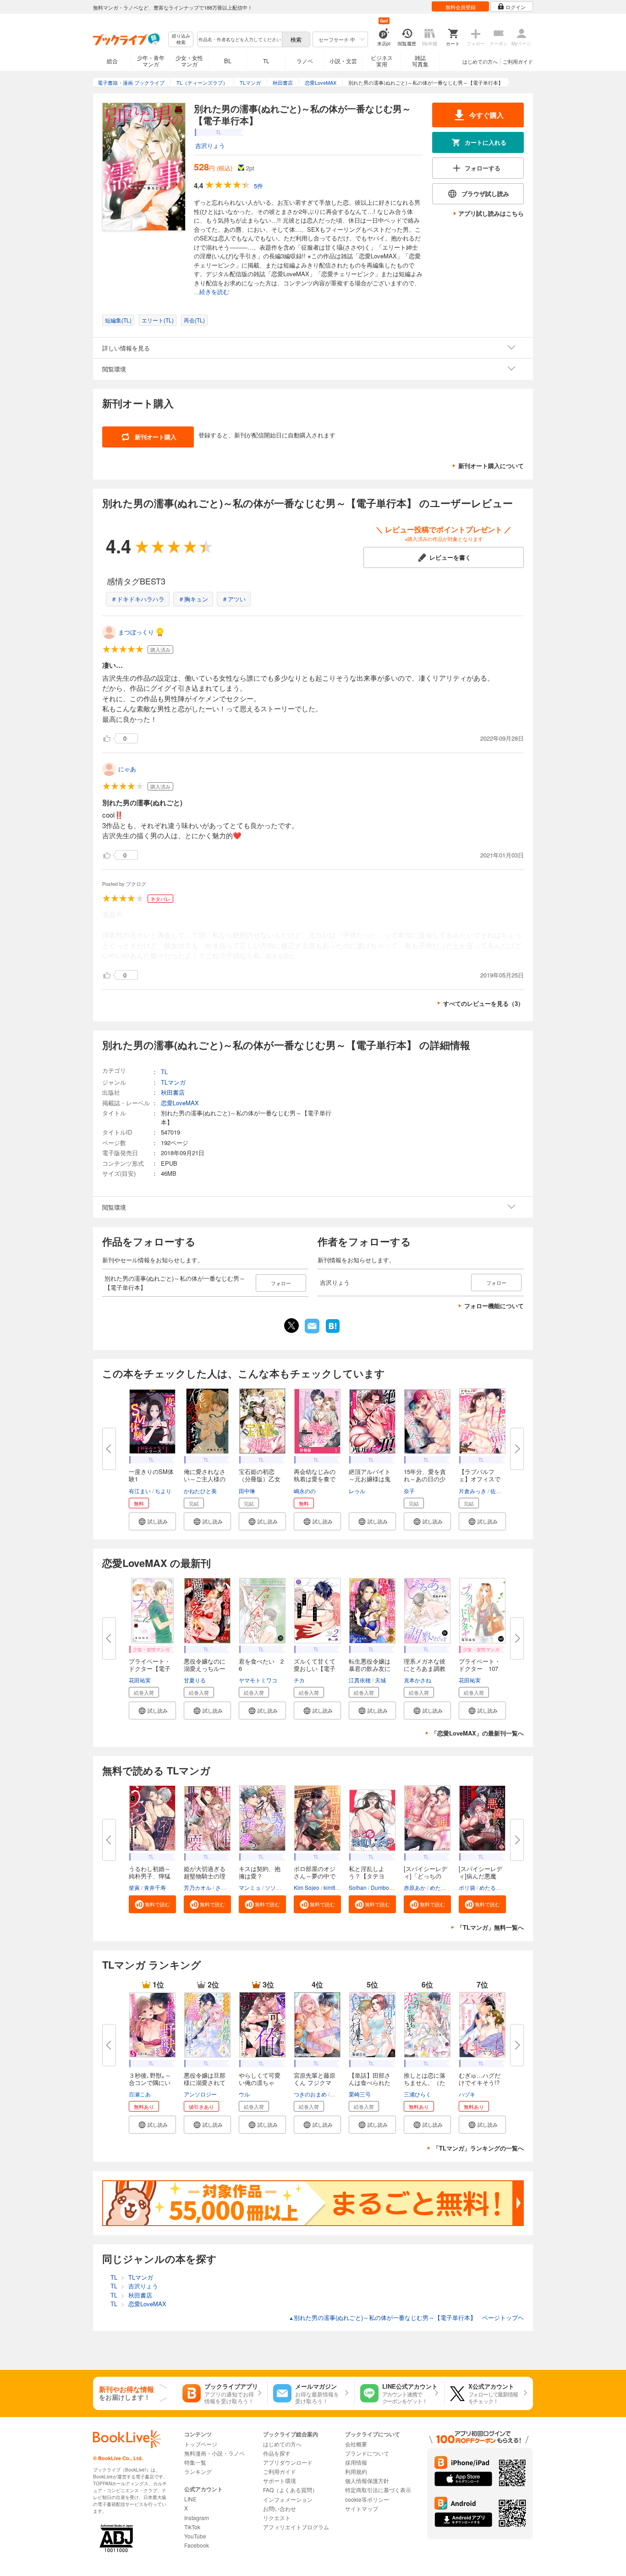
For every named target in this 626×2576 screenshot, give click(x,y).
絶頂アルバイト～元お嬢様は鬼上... (370, 1479)
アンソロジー (200, 2094)
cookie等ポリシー (367, 2499)
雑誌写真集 (420, 61)
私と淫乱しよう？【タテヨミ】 (367, 1876)
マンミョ (250, 1887)
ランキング (198, 2471)
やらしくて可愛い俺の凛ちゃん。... (260, 2082)
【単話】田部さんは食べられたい (370, 2082)
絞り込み (181, 39)
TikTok (192, 2527)
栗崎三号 (360, 2094)
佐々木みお (504, 1491)
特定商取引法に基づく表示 (378, 2490)
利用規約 (356, 2471)
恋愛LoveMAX (180, 1103)
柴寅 (134, 1887)
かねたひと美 (200, 1491)
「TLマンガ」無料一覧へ (490, 1927)
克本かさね (417, 1680)
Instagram (197, 2518)
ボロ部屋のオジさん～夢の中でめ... (315, 1876)
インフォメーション (288, 2499)
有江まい (140, 1491)
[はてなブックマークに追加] (333, 1332)
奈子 (409, 1491)
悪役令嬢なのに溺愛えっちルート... (205, 1668)
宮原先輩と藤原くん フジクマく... (315, 2082)
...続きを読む (211, 292)
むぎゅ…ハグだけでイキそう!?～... (480, 2082)
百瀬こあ (140, 2094)
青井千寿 (155, 1887)
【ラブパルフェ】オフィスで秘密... (480, 1479)
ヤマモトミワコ (258, 1680)
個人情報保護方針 (367, 2480)
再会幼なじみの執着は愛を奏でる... (315, 1479)
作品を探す (277, 2453)
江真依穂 (360, 1680)
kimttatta (334, 1887)
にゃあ (127, 769)
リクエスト (277, 2518)
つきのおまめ (310, 2094)
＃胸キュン (193, 599)
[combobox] (239, 39)
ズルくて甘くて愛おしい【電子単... (315, 1668)
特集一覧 (195, 2462)
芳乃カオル (198, 1887)
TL (266, 61)
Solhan (358, 1887)
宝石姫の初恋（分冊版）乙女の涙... (260, 1479)
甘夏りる (195, 1680)
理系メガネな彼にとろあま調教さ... (425, 1668)
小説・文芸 (343, 61)
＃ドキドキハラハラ (138, 599)
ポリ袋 (467, 1887)
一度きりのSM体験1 (151, 1475)
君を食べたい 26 (261, 1665)
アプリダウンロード (288, 2462)
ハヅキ (467, 2094)
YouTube (195, 2536)
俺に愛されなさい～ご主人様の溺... (205, 1479)
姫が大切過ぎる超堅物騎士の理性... (205, 1876)
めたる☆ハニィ (449, 1887)
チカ (299, 1680)
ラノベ (305, 61)
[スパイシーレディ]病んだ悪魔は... (480, 1876)
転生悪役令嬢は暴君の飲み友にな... (370, 1668)
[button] (152, 1521)
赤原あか (415, 1887)
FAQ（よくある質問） (290, 2490)
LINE (190, 2499)
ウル (244, 2094)
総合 (112, 61)
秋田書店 (173, 1092)
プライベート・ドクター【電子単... (150, 1668)
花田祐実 (140, 1680)
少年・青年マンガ (151, 61)
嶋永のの (305, 1491)
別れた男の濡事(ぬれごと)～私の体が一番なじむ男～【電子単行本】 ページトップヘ (406, 2317)
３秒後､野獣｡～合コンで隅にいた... (150, 2082)
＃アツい (234, 599)
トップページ (201, 2444)
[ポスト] (291, 1326)
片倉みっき (472, 1491)
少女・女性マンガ (189, 61)
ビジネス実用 (382, 61)
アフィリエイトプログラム (296, 2527)
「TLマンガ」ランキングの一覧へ (478, 2148)
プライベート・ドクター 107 (480, 1665)
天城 (380, 1680)
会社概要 (356, 2444)
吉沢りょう (210, 145)
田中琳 (247, 1491)
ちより (163, 1491)
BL (228, 61)
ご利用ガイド (518, 61)
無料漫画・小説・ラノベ (214, 2453)
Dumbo (380, 1887)
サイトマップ (362, 2508)
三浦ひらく (417, 2094)
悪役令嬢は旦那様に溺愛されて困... (205, 2082)
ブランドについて (367, 2453)
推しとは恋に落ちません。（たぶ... (425, 2082)
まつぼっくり (136, 632)
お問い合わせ (280, 2508)
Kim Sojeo (307, 1887)
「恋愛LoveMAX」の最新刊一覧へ (478, 1733)
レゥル (357, 1491)
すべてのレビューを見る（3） (483, 1003)
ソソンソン (279, 1887)
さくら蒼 (226, 1887)
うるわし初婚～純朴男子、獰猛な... (150, 1876)
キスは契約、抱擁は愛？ (260, 1872)
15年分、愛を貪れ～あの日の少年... (425, 1479)
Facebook (197, 2545)
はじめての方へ (480, 61)
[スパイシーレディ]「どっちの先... (426, 1876)
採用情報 (356, 2462)
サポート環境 (280, 2480)
